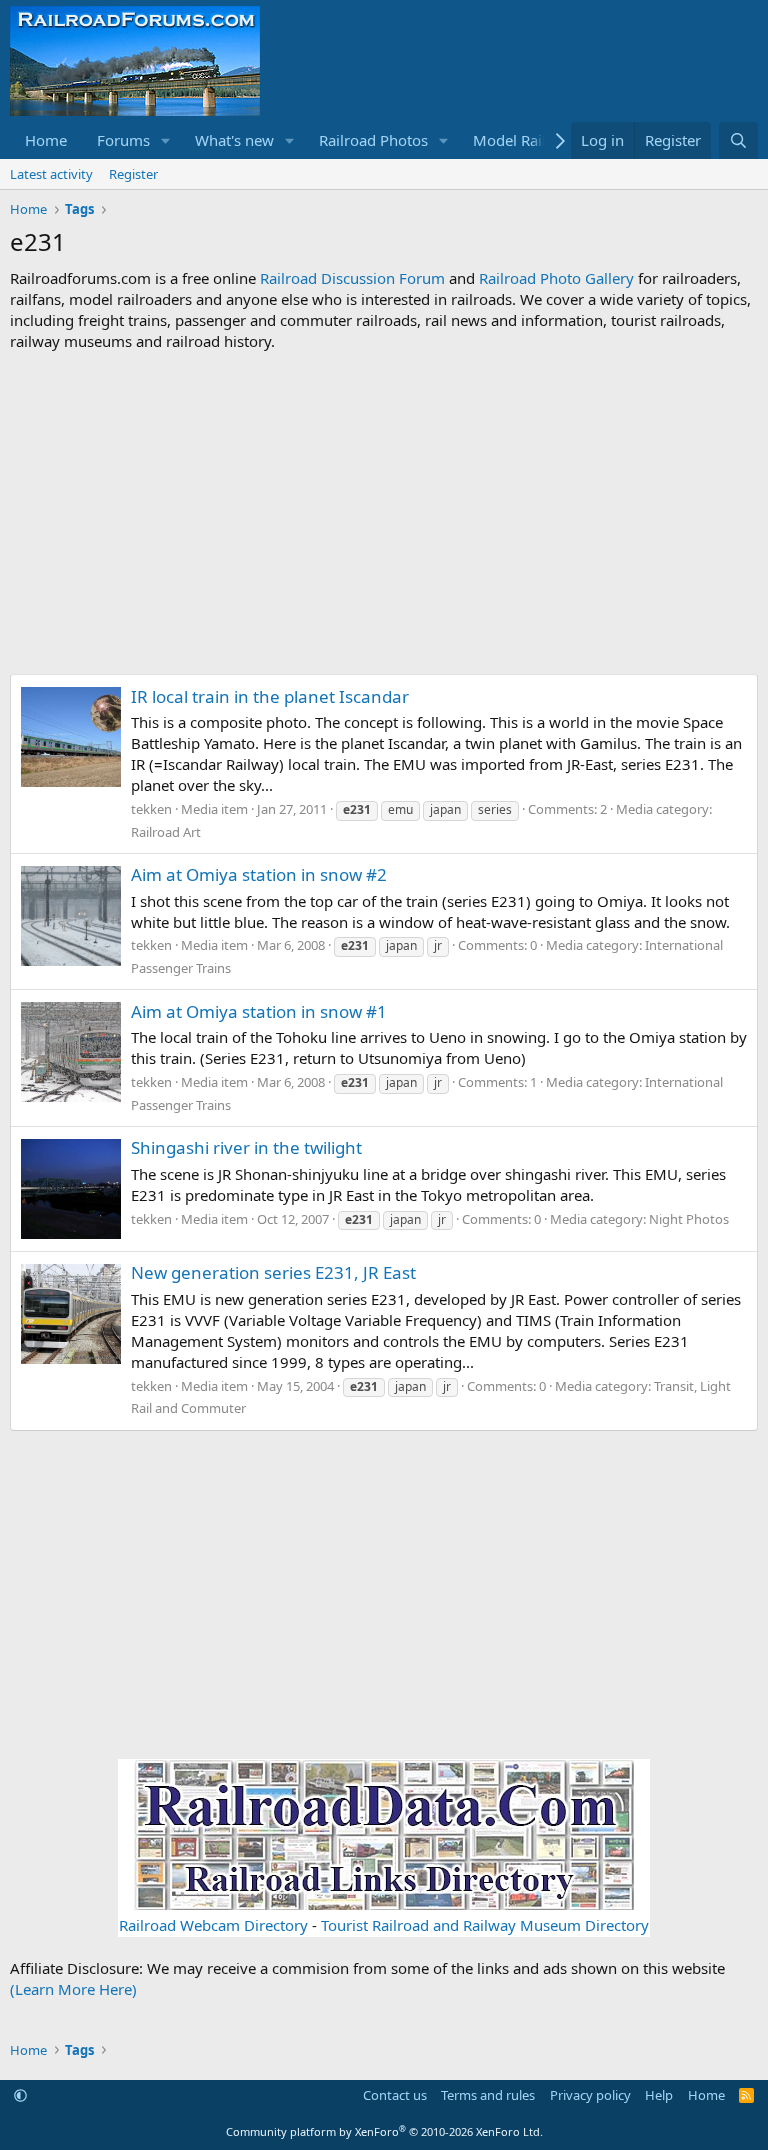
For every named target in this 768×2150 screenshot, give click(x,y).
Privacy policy (590, 2095)
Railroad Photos (373, 140)
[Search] (738, 140)
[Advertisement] (384, 513)
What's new (234, 140)
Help (659, 2095)
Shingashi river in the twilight (246, 1147)
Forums (123, 140)
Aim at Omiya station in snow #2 (259, 874)
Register (133, 174)
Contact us (395, 2095)
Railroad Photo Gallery (556, 278)
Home (46, 140)
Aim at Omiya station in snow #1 (259, 1011)
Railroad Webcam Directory (213, 1925)
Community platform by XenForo (384, 2131)
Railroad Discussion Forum (352, 278)
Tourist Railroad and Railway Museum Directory (485, 1925)
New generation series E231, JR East (273, 1272)
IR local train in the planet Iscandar (270, 696)
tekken (151, 809)
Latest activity (51, 174)
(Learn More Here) (73, 1989)
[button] (166, 140)
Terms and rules (488, 2095)
